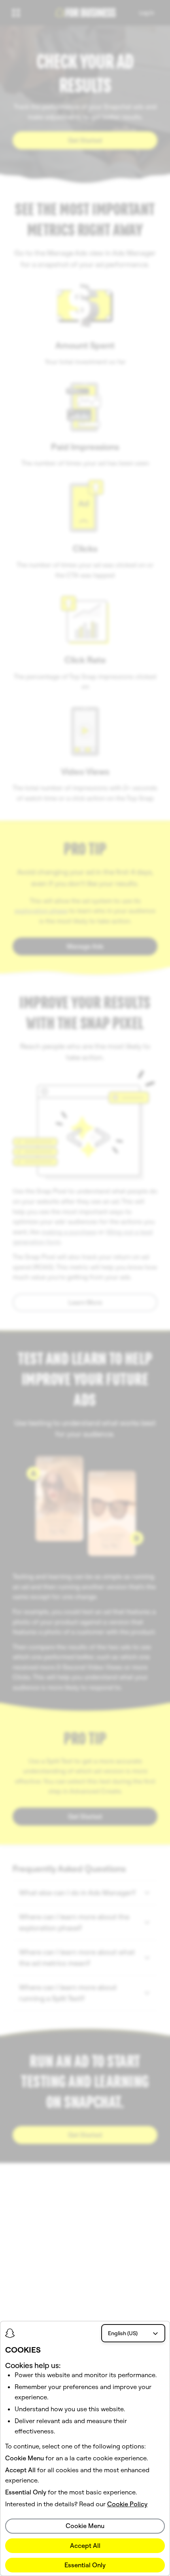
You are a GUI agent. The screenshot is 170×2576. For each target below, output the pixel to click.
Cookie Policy (127, 2504)
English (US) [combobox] (123, 2333)
